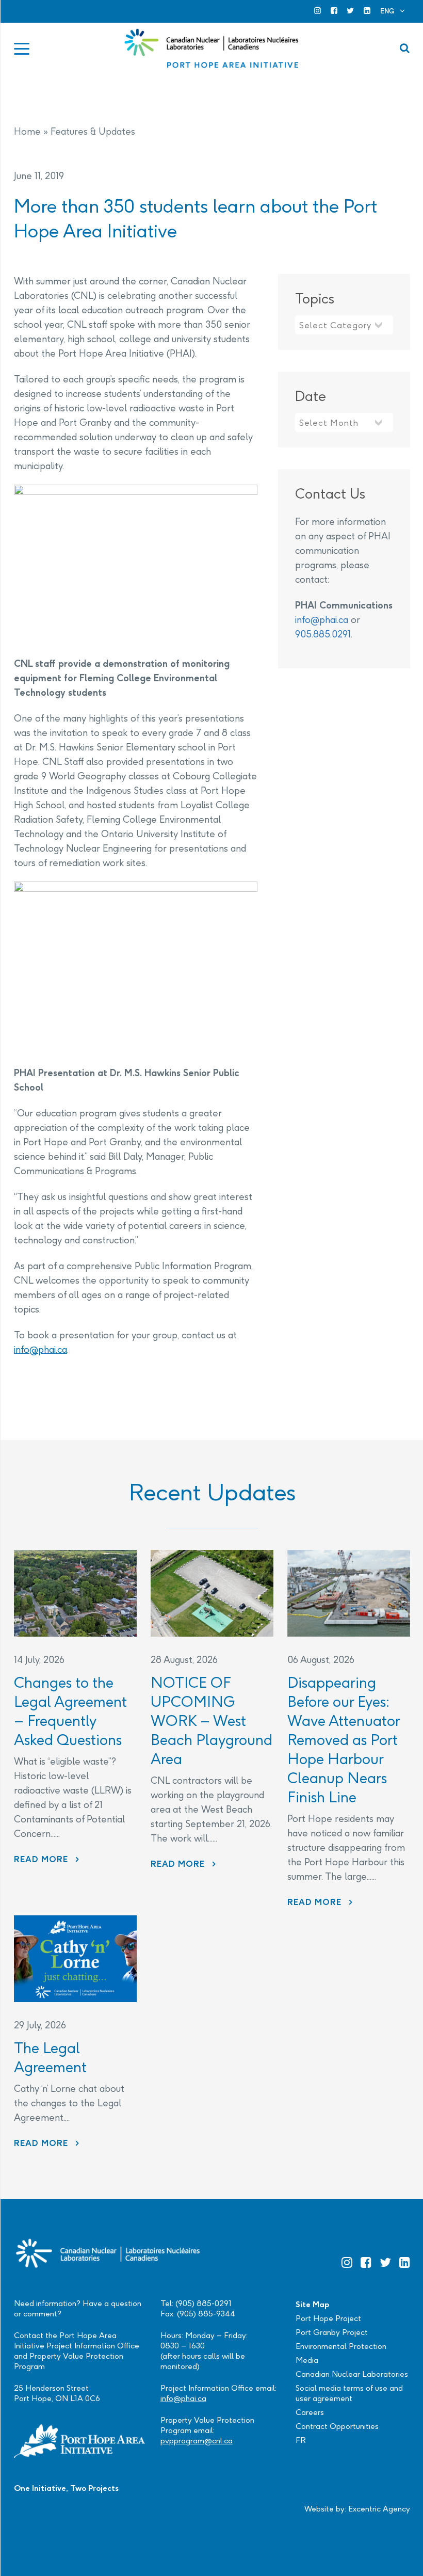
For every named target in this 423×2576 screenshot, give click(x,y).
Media (307, 2360)
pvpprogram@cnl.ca (197, 2441)
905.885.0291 (323, 634)
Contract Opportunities (337, 2426)
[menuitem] (393, 11)
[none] (393, 11)
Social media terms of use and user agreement (349, 2393)
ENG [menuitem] (387, 11)
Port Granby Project (332, 2332)
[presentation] (75, 1593)
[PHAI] (212, 49)
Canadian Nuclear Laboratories (352, 2374)
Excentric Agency (379, 2509)
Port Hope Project (328, 2318)
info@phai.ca (40, 1349)
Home (27, 131)
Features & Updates (93, 131)
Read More (47, 1859)
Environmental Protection (341, 2346)
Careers (310, 2412)
